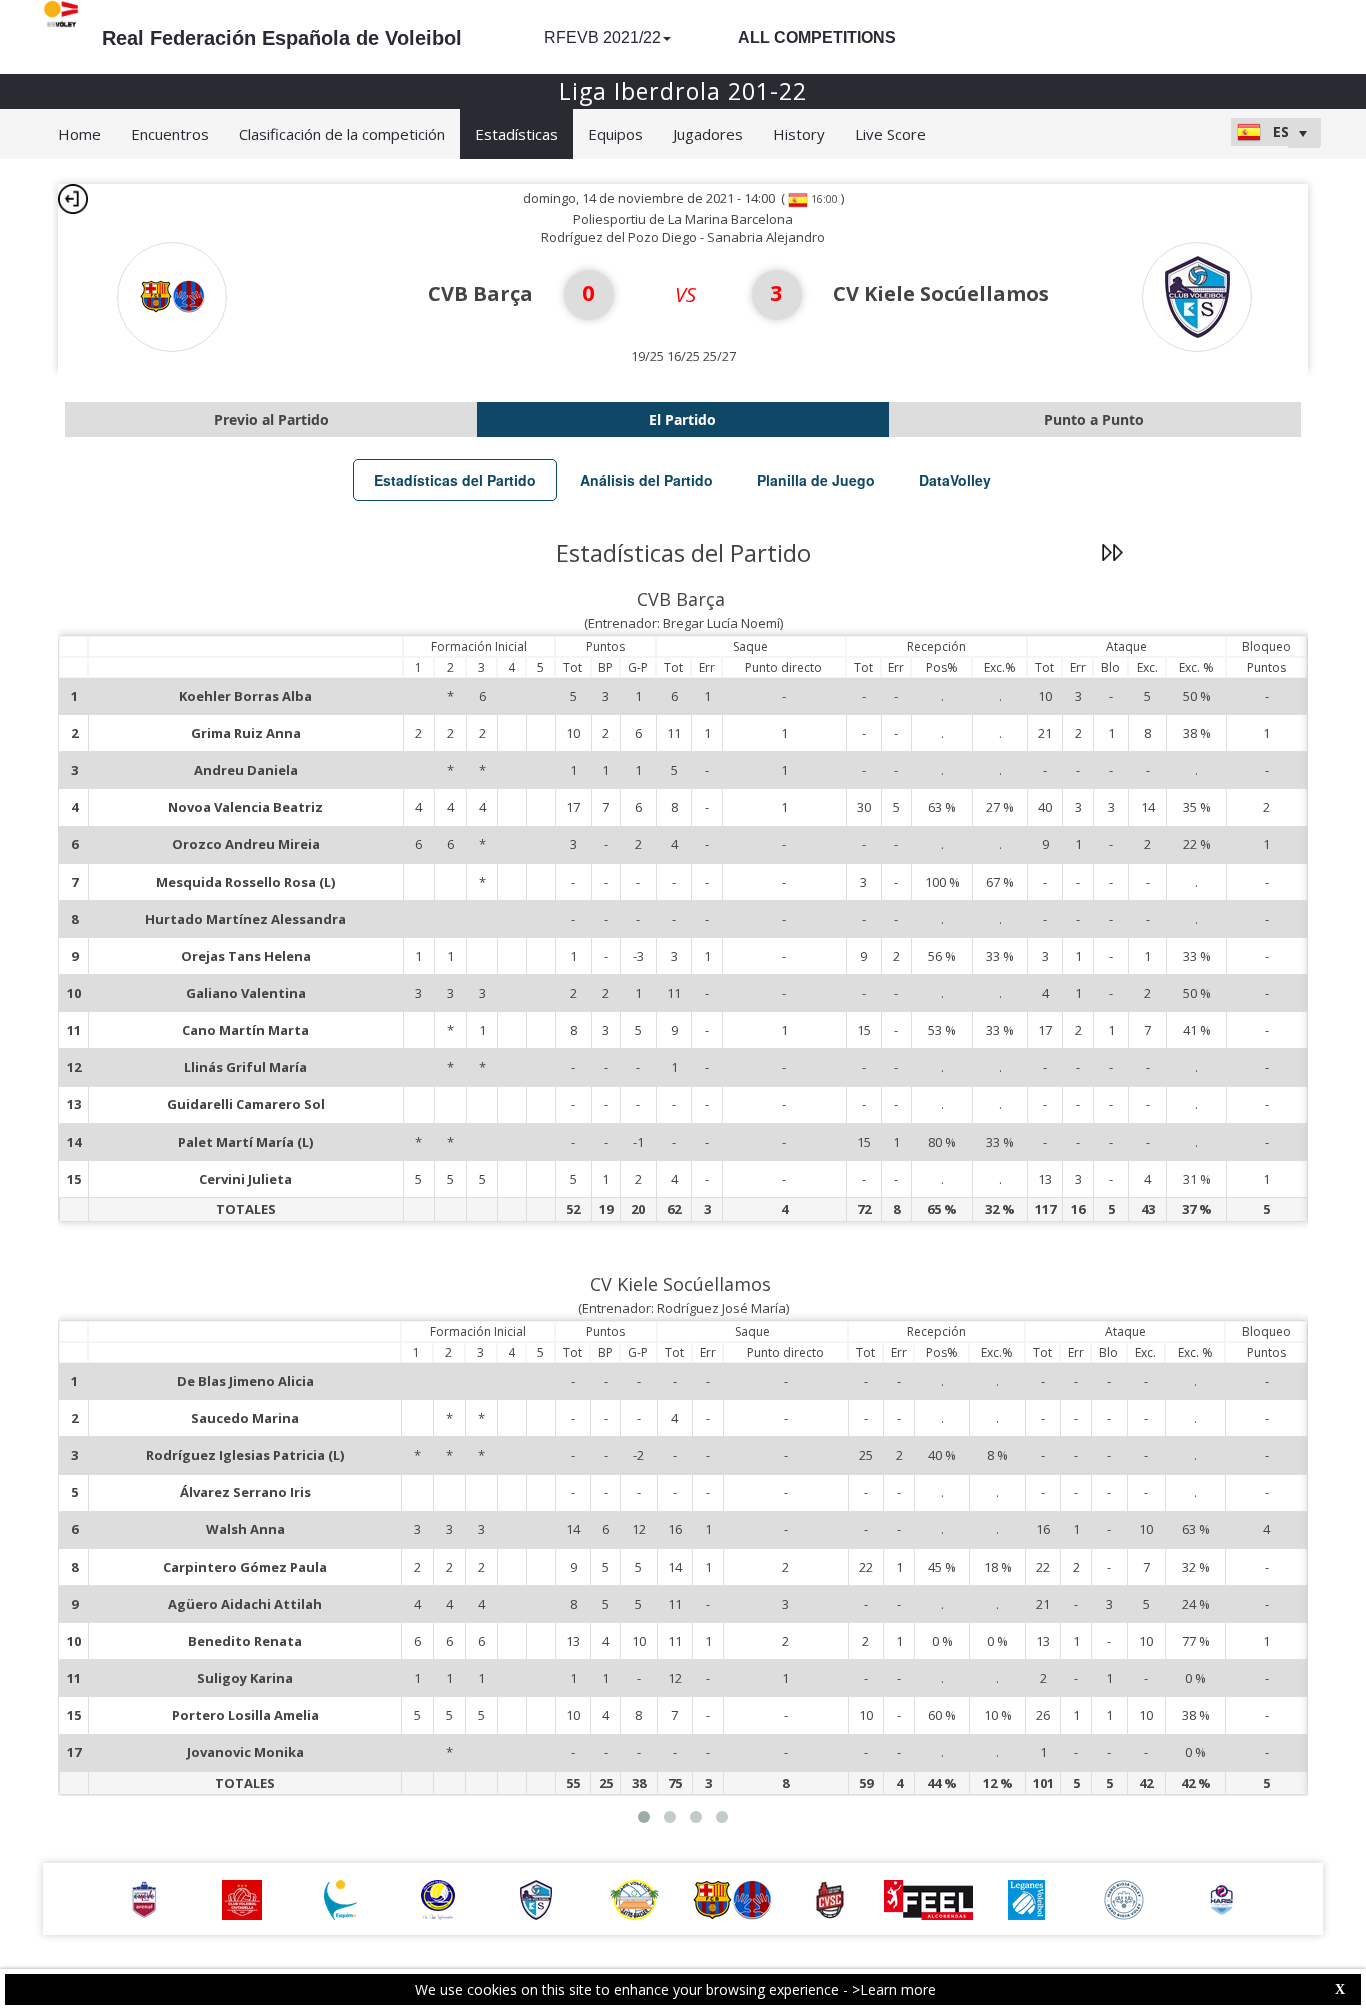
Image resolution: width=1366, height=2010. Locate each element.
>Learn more (894, 1989)
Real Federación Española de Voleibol (282, 38)
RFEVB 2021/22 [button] (602, 37)
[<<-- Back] (73, 199)
